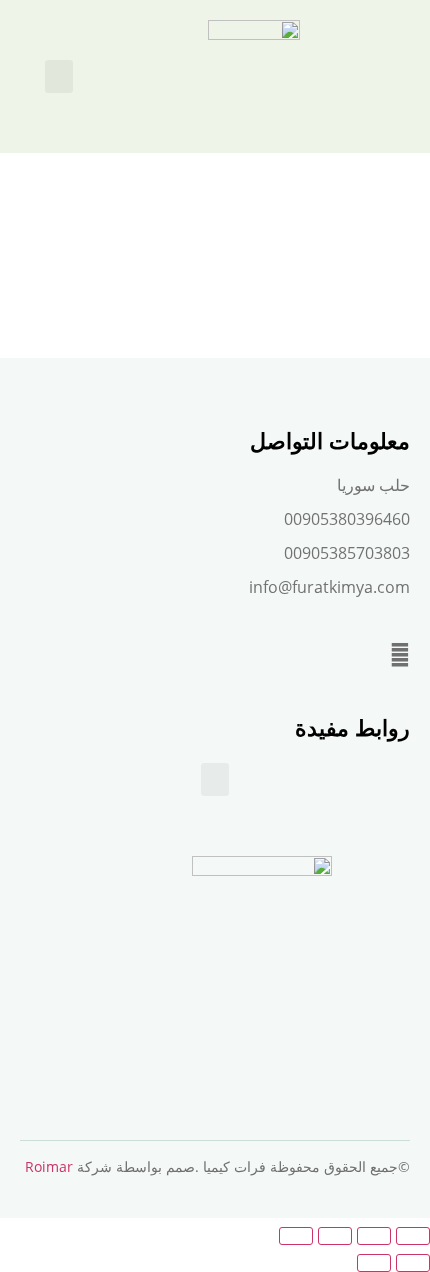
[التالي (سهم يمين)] (374, 1263)
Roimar (49, 1166)
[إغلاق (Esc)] (296, 1236)
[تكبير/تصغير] (413, 1236)
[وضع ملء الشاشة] (374, 1236)
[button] (59, 76)
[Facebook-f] (400, 655)
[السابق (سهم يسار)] (413, 1263)
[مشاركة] (335, 1236)
